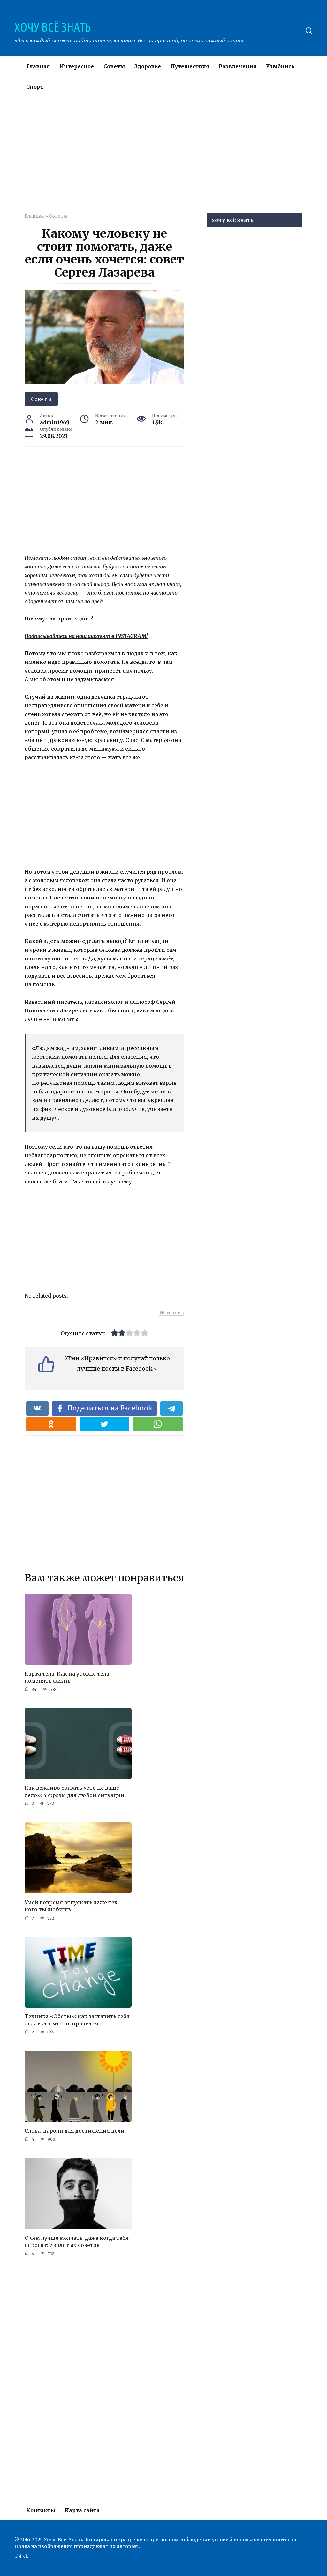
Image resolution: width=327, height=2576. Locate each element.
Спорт (35, 87)
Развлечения (238, 66)
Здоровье (148, 66)
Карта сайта (82, 2510)
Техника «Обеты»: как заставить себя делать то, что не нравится (77, 2020)
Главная (38, 66)
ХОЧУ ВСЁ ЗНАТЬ (53, 27)
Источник (172, 1313)
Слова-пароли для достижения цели (75, 2131)
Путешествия (190, 66)
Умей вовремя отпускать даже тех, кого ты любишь (72, 1906)
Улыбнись (280, 66)
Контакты (41, 2510)
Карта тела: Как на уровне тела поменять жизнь (67, 1677)
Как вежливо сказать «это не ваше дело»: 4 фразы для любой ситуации (75, 1791)
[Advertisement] (176, 159)
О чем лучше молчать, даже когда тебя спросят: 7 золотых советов (77, 2241)
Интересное (77, 66)
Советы (114, 66)
